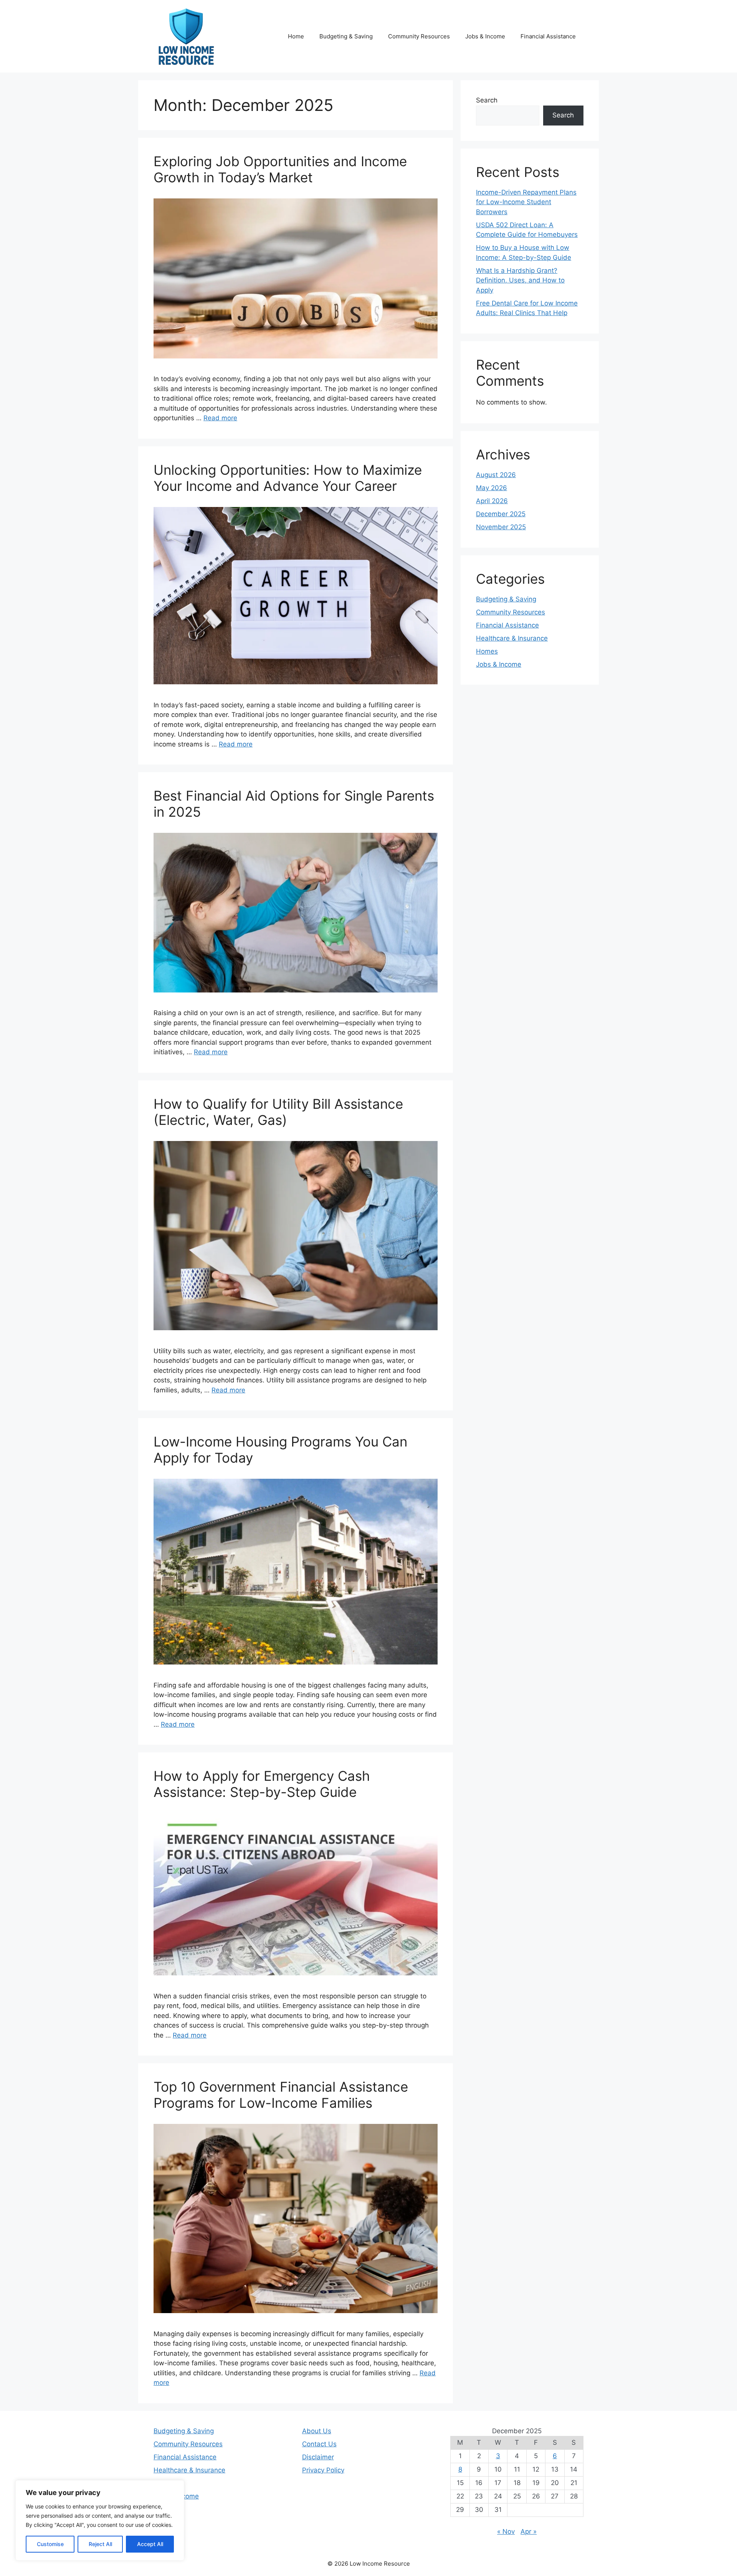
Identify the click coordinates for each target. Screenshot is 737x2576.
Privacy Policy (323, 2470)
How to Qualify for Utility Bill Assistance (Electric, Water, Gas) (278, 1112)
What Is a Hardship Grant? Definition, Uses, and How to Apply (520, 280)
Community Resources (419, 36)
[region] (100, 2520)
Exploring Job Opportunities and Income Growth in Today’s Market (280, 169)
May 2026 (492, 488)
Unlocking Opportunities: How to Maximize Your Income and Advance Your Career (288, 478)
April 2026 (492, 501)
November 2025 (501, 527)
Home (296, 36)
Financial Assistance (548, 36)
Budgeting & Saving (346, 36)
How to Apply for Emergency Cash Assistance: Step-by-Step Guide (262, 1784)
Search (487, 100)
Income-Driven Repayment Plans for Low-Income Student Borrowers (526, 202)
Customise (50, 2544)
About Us (317, 2431)
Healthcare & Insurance (512, 638)
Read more (220, 418)
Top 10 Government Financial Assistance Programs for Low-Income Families (281, 2095)
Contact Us (319, 2444)
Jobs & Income (485, 36)
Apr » (529, 2531)
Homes (487, 651)
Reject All (100, 2544)
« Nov (506, 2531)
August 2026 (496, 475)
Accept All (150, 2544)
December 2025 (501, 514)
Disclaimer (318, 2457)
